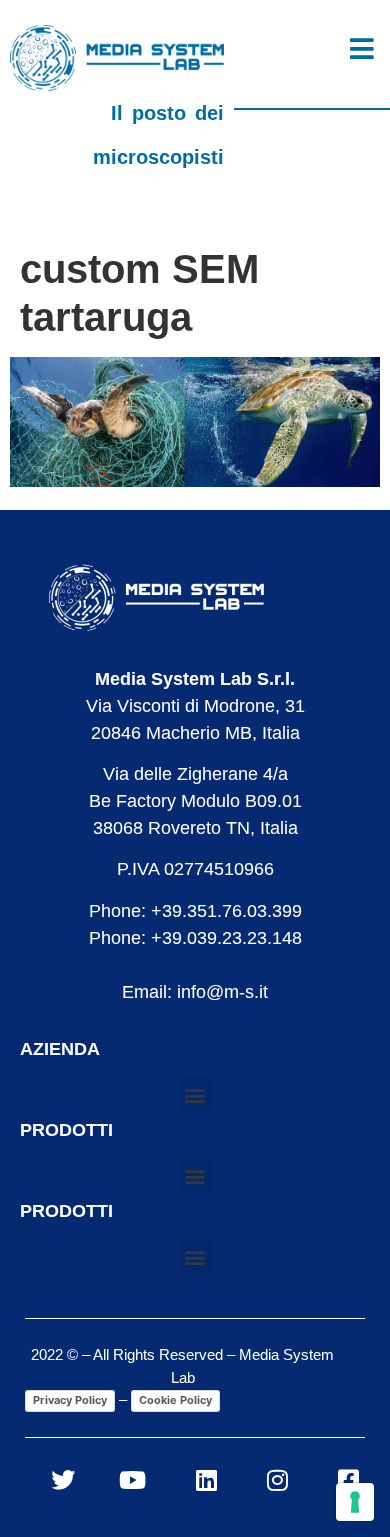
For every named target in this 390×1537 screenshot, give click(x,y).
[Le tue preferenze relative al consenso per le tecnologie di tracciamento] (355, 1502)
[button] (195, 1094)
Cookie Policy (175, 1400)
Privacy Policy (70, 1400)
